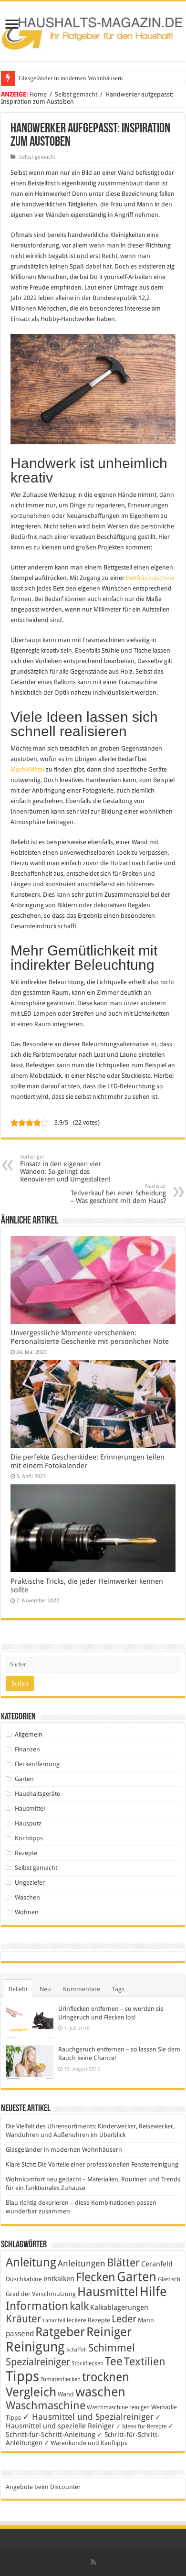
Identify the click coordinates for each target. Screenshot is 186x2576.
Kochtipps (29, 1838)
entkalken (59, 2279)
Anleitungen (82, 2264)
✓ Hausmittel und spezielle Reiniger (83, 2422)
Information (37, 2306)
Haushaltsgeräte (37, 1794)
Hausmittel (30, 1809)
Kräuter (24, 2319)
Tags (118, 1989)
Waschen (27, 1897)
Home (38, 94)
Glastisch (169, 2279)
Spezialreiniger (38, 2362)
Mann (146, 2320)
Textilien (145, 2361)
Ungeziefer (30, 1883)
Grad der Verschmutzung (41, 2294)
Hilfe (153, 2292)
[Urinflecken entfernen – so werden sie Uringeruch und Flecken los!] (30, 2022)
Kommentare (82, 1989)
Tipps (22, 2376)
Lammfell (54, 2321)
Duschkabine (24, 2279)
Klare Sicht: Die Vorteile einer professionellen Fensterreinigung (92, 2164)
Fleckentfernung (37, 1764)
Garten (24, 1779)
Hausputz (28, 1823)
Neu (45, 1989)
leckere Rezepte (88, 2320)
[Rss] (93, 2562)
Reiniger (109, 2332)
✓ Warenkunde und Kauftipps (86, 2443)
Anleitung (31, 2262)
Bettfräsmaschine (150, 578)
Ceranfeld (157, 2264)
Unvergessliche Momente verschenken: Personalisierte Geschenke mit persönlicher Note (90, 1337)
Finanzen (27, 1749)
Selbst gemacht (76, 94)
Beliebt (18, 1989)
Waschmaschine (46, 2405)
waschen (100, 2392)
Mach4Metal (27, 769)
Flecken (96, 2277)
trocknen (106, 2377)
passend (20, 2334)
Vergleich (31, 2392)
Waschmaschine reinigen (118, 2407)
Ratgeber (60, 2332)
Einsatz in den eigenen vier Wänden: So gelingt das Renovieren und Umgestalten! (65, 1168)
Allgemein (29, 1734)
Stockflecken (88, 2363)
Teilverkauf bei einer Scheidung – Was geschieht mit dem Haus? (118, 1194)
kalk (79, 2306)
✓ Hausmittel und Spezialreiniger (88, 2417)
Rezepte (26, 1853)
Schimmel (112, 2348)
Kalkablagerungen (119, 2308)
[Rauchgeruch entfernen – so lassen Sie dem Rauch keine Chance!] (30, 2063)
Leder (124, 2319)
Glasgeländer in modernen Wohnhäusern (71, 78)
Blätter (123, 2263)
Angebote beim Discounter (43, 2487)
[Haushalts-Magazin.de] (93, 30)
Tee (114, 2361)
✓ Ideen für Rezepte (141, 2426)
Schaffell (77, 2350)
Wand (66, 2394)
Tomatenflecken (61, 2379)
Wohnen (27, 1912)
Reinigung (35, 2347)
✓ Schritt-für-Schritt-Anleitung (90, 2430)
